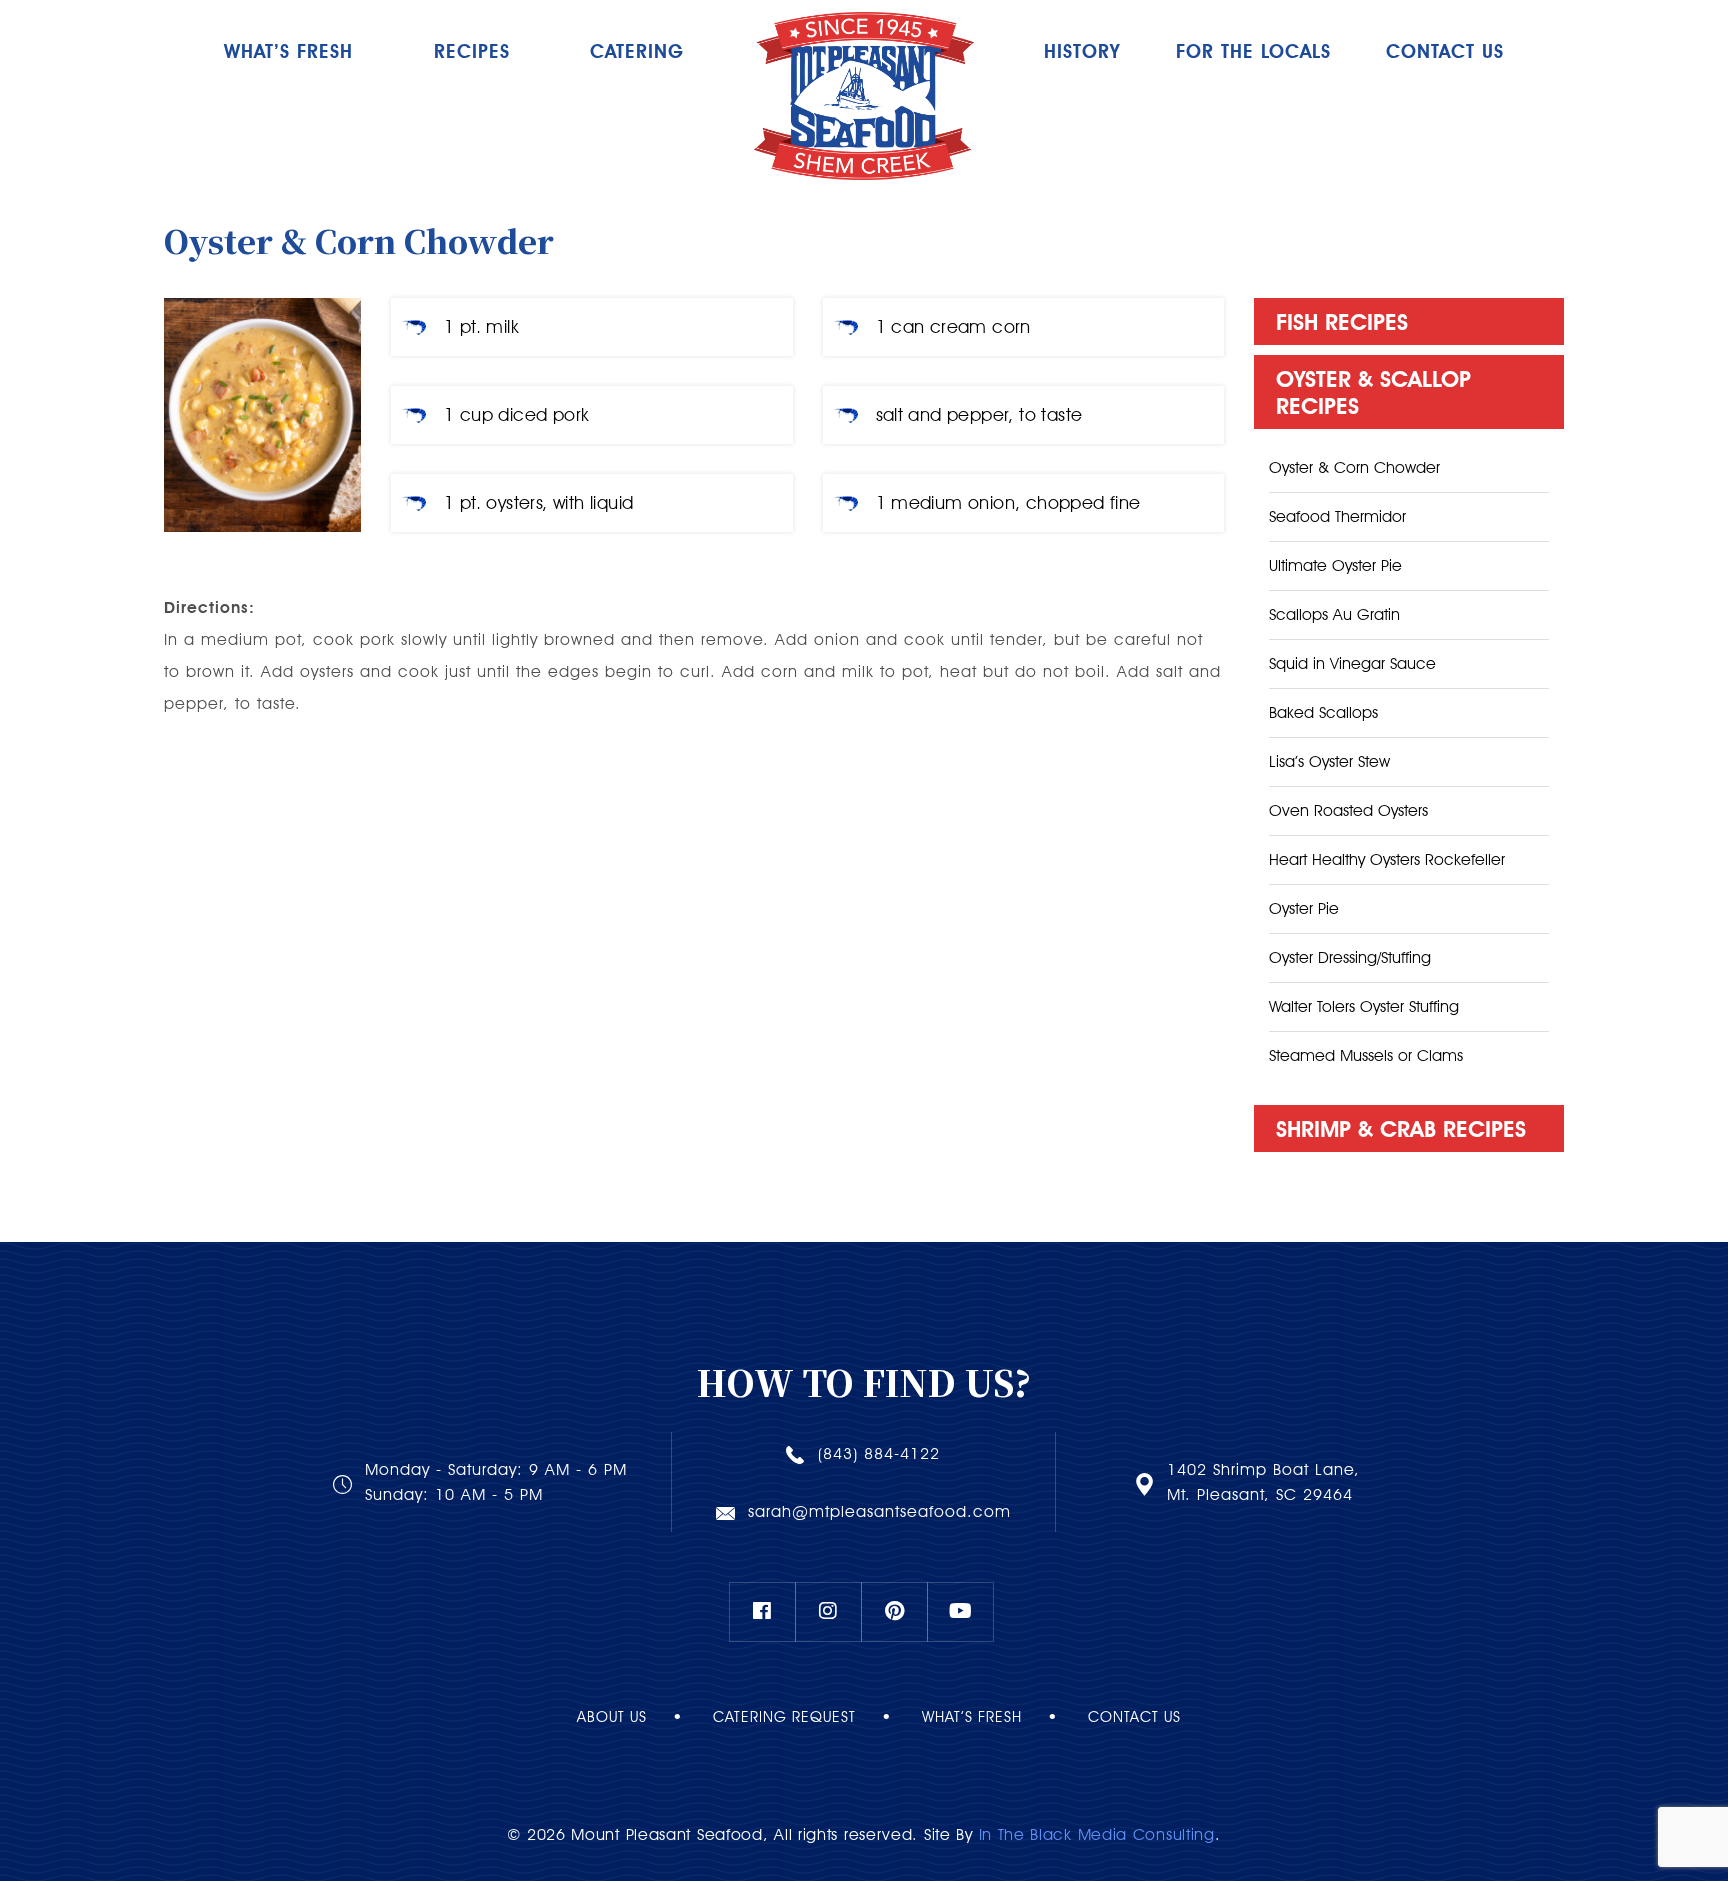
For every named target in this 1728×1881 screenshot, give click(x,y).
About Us (612, 1717)
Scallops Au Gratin (1334, 614)
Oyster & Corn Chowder (1354, 467)
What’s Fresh (288, 51)
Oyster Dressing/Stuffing (1350, 957)
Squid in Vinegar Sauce (1352, 663)
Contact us (1445, 51)
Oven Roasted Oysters (1348, 810)
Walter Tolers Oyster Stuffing (1364, 1006)
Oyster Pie (1304, 908)
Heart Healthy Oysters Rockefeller (1387, 859)
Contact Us (1134, 1717)
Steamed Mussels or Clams (1366, 1055)
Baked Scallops (1323, 712)
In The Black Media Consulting (1097, 1834)
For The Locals (1253, 51)
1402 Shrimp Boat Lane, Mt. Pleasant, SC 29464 (1263, 1482)
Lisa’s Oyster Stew (1329, 761)
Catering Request (784, 1717)
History (1082, 51)
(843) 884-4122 (879, 1453)
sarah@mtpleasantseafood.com (879, 1511)
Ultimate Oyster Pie (1335, 565)
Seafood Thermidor (1337, 516)
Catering (637, 51)
